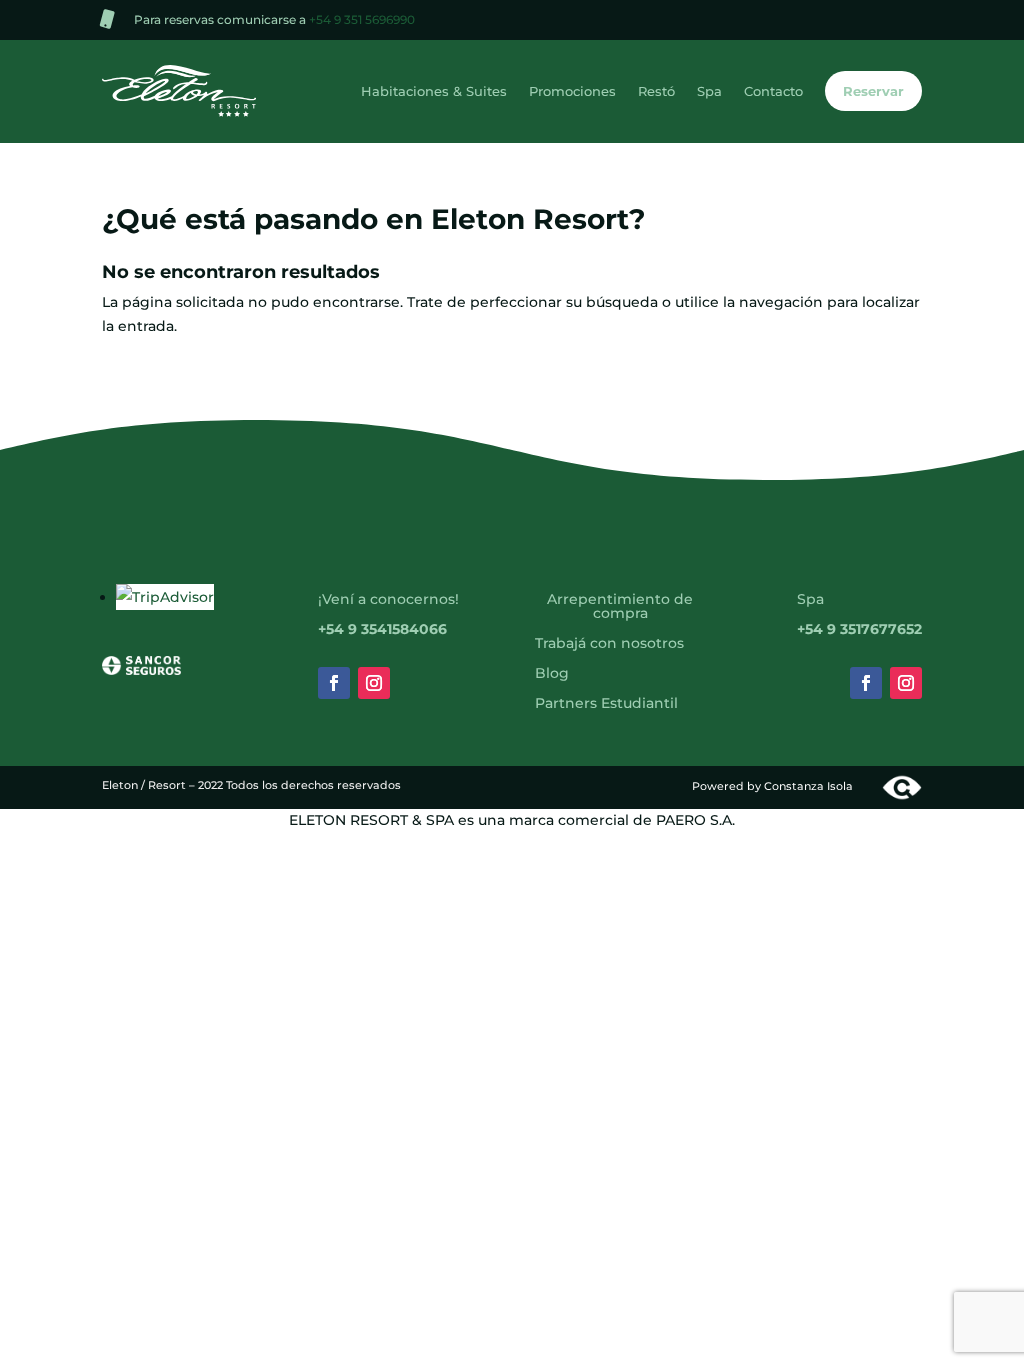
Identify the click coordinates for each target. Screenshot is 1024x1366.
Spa (709, 91)
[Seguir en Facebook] (334, 683)
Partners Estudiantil (606, 704)
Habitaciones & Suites (434, 91)
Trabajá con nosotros (609, 644)
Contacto (773, 91)
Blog (552, 674)
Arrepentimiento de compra (620, 607)
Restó (656, 91)
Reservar (873, 91)
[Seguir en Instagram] (374, 683)
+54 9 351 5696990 (362, 19)
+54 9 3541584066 (382, 630)
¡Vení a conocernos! (388, 600)
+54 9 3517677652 (859, 630)
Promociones (572, 91)
